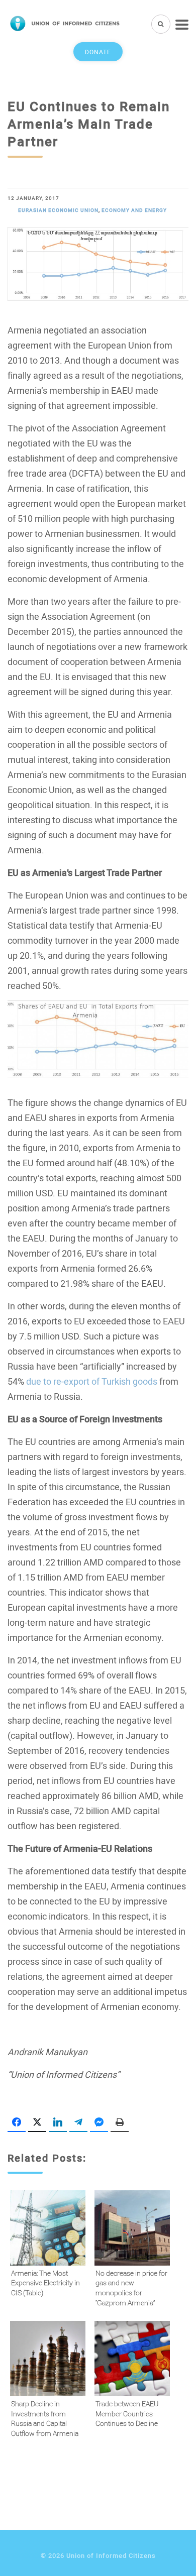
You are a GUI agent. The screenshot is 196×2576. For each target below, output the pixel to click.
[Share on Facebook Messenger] (99, 2122)
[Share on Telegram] (78, 2122)
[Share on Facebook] (17, 2122)
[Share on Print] (120, 2122)
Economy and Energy (134, 210)
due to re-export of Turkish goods (92, 1381)
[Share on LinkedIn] (58, 2122)
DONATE (98, 52)
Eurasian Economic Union (58, 210)
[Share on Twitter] (37, 2122)
